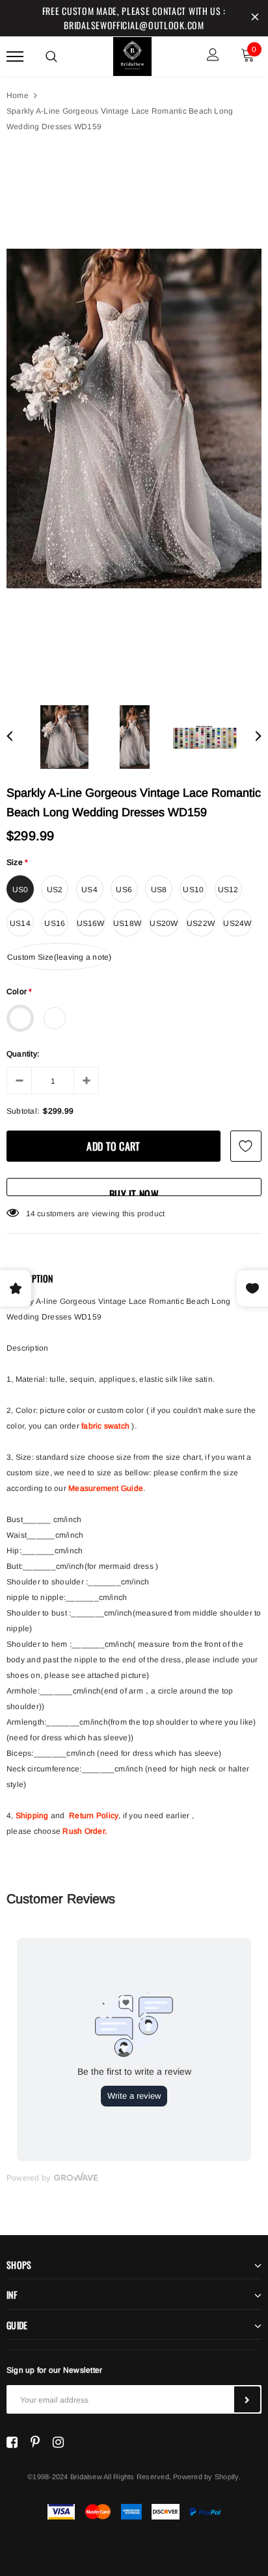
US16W (91, 923)
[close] (255, 18)
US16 (55, 923)
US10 (193, 890)
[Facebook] (12, 2442)
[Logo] (133, 55)
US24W (237, 923)
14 (31, 1214)
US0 (20, 890)
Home (18, 95)
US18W (127, 923)
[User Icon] (213, 56)
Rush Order (83, 1831)
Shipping (32, 1816)
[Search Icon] (51, 56)
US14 (20, 923)
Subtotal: (23, 1111)
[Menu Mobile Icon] (15, 56)
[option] (134, 419)
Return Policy (94, 1816)
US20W (164, 923)
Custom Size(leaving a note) (59, 957)
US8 (159, 890)
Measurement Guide (106, 1488)
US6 (124, 890)
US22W (201, 923)
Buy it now (134, 1191)
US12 (228, 890)
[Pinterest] (35, 2442)
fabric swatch (105, 1426)
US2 (55, 890)
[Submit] (247, 2399)
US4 (89, 890)
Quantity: (23, 1054)
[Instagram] (58, 2442)
